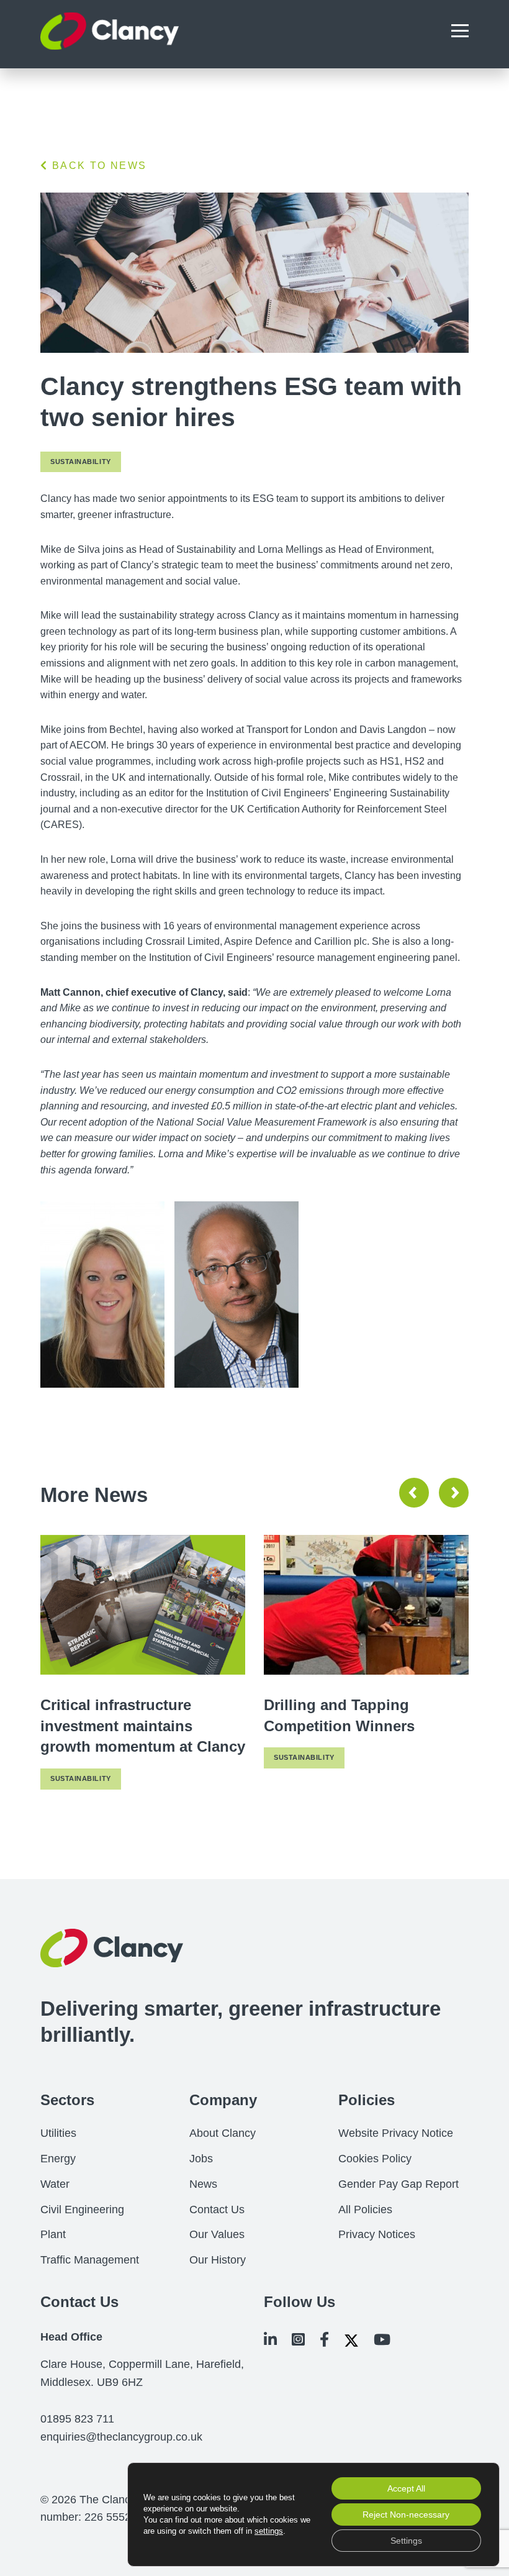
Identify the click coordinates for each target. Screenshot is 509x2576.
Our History (218, 2260)
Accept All (406, 2488)
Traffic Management (90, 2260)
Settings (406, 2541)
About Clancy (223, 2133)
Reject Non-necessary (406, 2515)
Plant (53, 2234)
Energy (58, 2159)
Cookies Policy (375, 2159)
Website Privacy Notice (396, 2133)
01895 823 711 (77, 2419)
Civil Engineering (82, 2210)
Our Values (217, 2234)
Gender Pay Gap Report (399, 2184)
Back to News (97, 166)
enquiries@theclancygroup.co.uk (121, 2437)
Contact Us (217, 2210)
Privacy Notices (377, 2234)
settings (269, 2531)
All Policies (365, 2210)
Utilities (58, 2133)
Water (55, 2184)
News (203, 2184)
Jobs (201, 2159)
